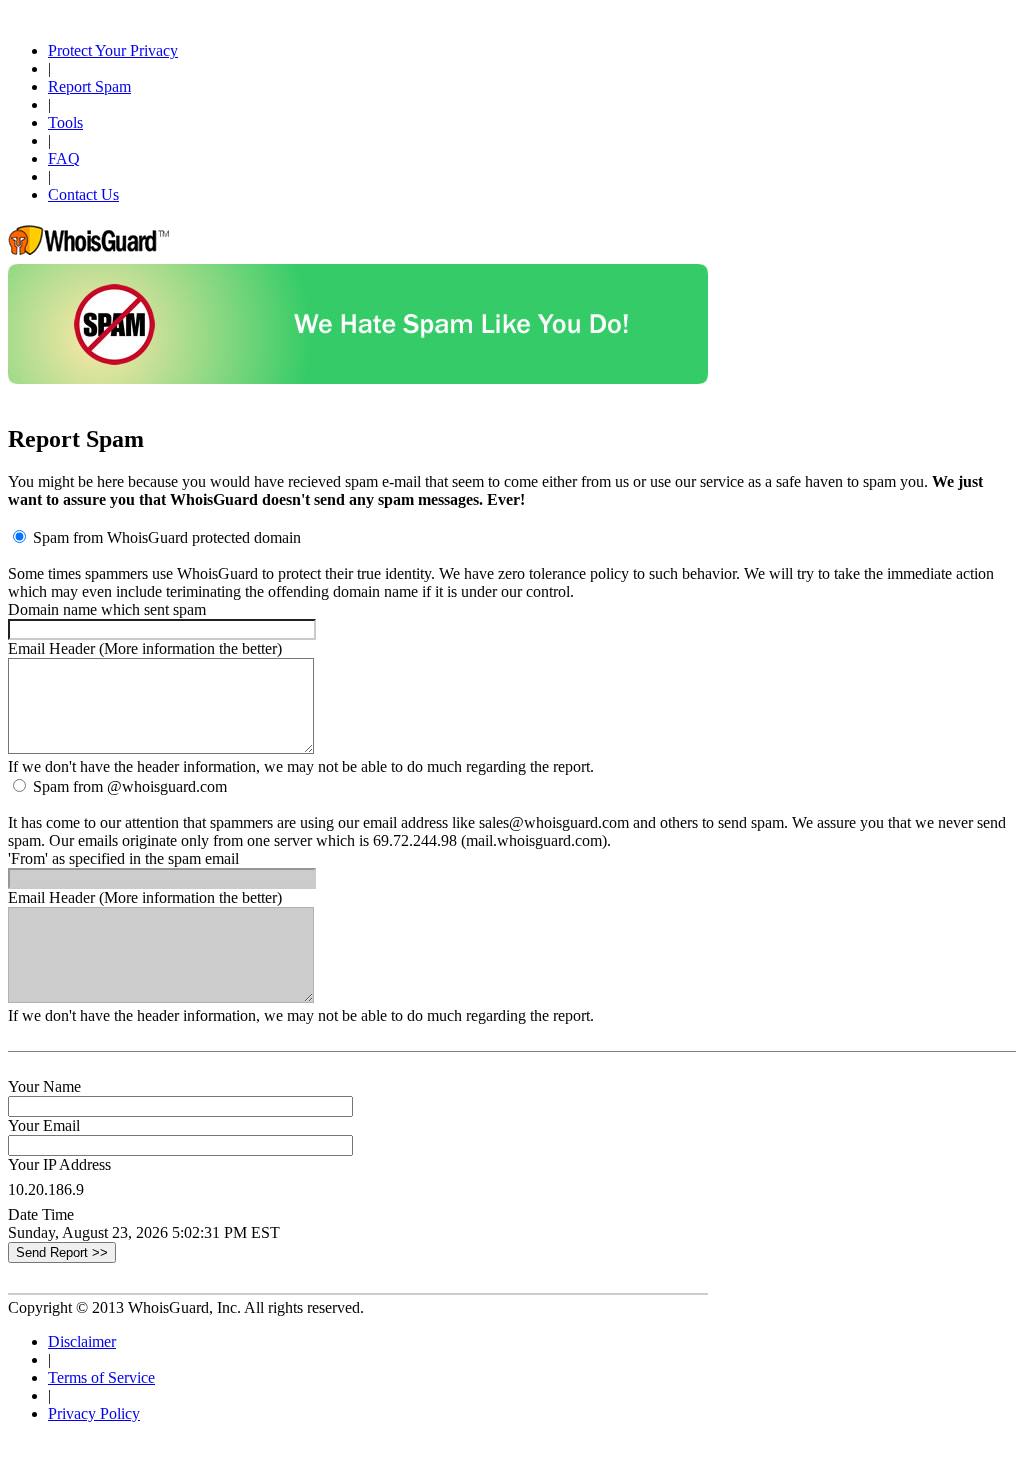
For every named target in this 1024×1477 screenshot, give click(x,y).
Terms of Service (101, 1377)
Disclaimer (82, 1341)
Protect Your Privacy (113, 50)
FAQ (64, 158)
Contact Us (83, 194)
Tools (65, 122)
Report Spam (89, 86)
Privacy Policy (94, 1413)
